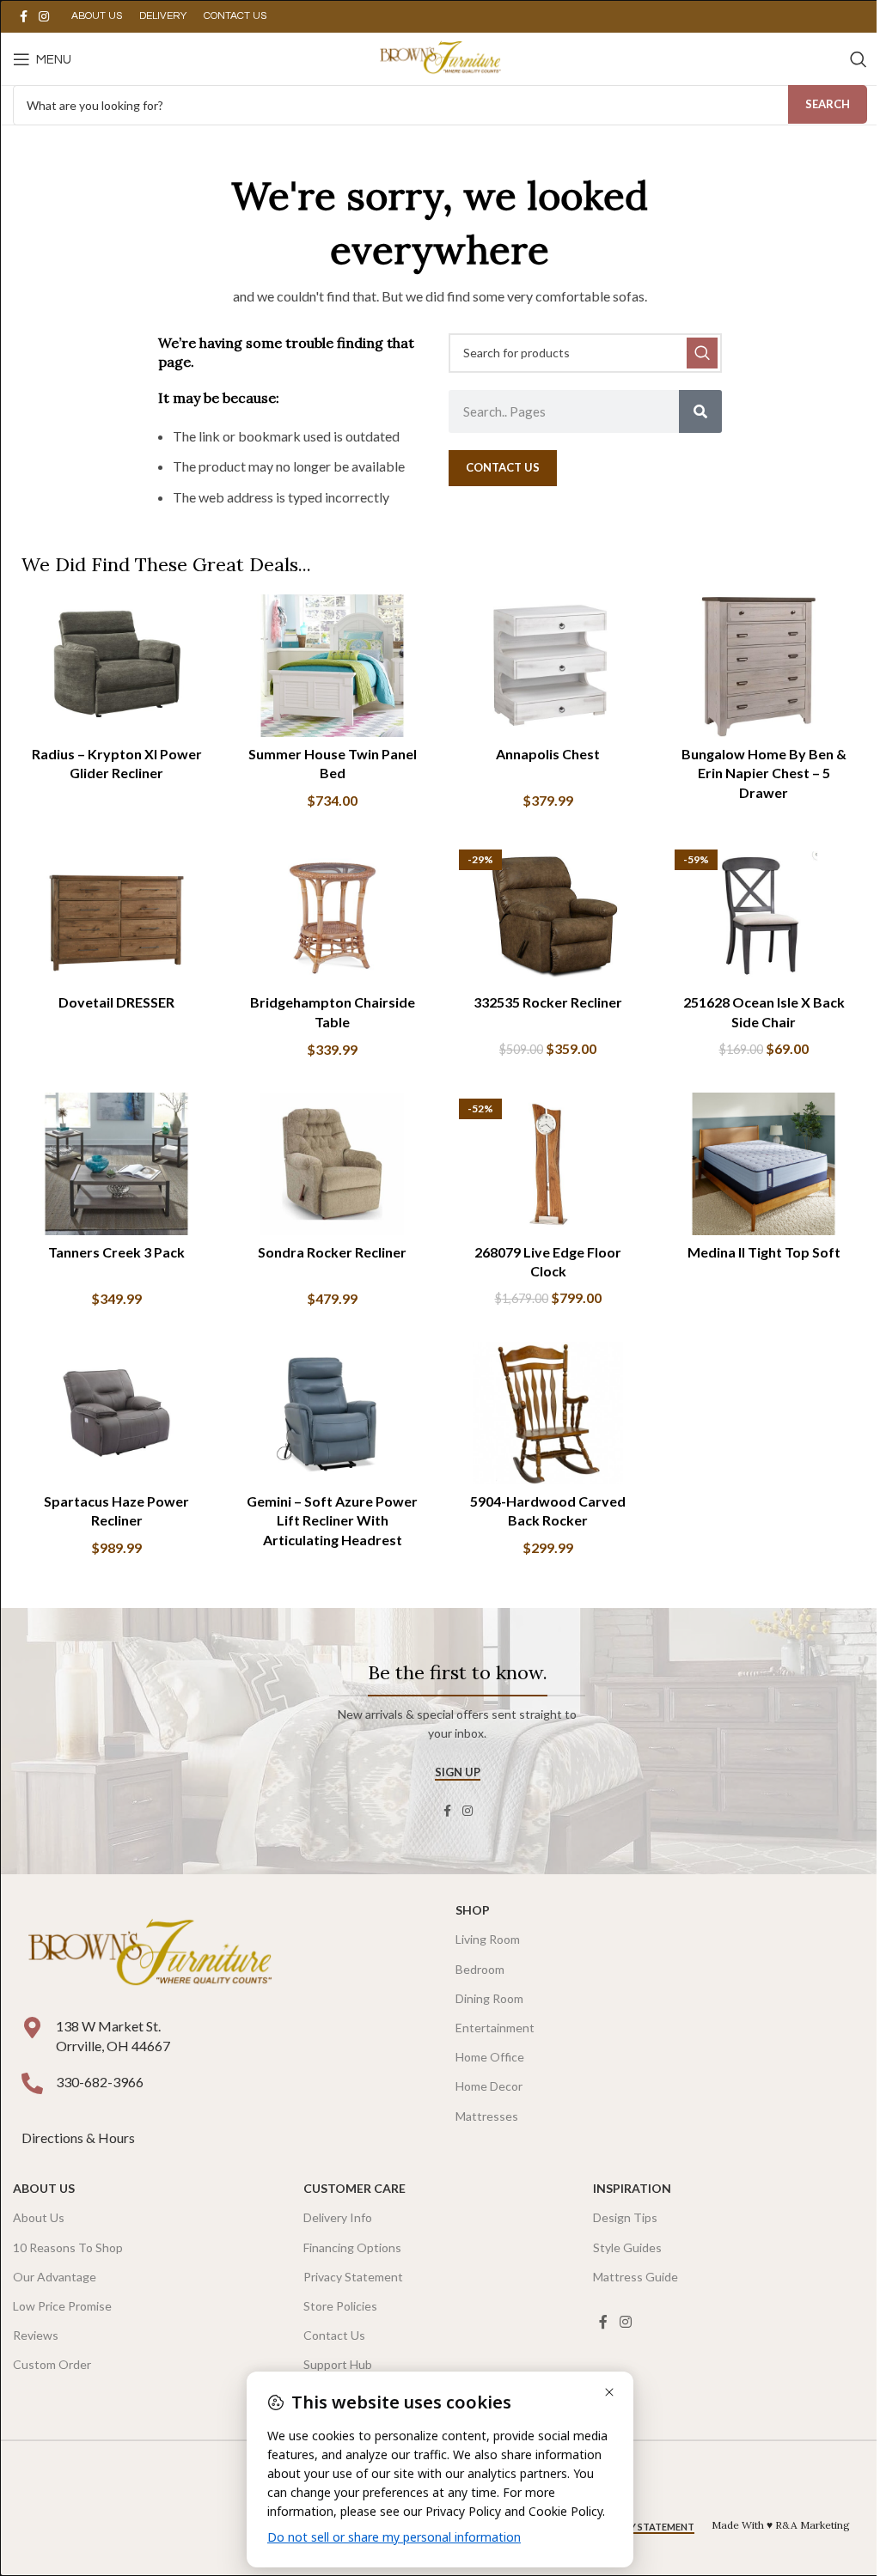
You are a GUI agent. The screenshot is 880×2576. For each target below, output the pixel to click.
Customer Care (354, 2188)
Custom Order (52, 2364)
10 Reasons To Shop (68, 2247)
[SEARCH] (702, 353)
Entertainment (495, 2028)
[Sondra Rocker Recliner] (332, 1164)
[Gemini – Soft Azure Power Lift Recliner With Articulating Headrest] (332, 1413)
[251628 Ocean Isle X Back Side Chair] (764, 915)
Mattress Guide (636, 2277)
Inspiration (632, 2188)
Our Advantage (55, 2277)
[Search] (859, 59)
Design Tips (625, 2217)
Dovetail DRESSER (116, 1002)
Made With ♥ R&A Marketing (781, 2525)
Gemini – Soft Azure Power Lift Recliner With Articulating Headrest (332, 1520)
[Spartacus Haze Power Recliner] (116, 1413)
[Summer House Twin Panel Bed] (332, 666)
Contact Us (334, 2335)
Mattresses (487, 2116)
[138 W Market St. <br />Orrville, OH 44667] (32, 2028)
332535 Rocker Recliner (548, 1002)
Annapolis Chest (548, 754)
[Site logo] (440, 57)
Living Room (488, 1939)
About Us (44, 2188)
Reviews (36, 2335)
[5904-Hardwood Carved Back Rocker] (548, 1413)
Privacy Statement (353, 2277)
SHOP (473, 1910)
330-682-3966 (100, 2082)
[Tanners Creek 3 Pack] (116, 1164)
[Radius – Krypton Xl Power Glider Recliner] (116, 666)
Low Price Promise (62, 2306)
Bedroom (480, 1969)
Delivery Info (338, 2217)
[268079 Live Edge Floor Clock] (548, 1164)
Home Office (490, 2057)
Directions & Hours (79, 2138)
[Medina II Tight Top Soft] (764, 1164)
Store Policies (340, 2306)
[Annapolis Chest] (548, 666)
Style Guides (627, 2247)
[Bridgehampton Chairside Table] (332, 915)
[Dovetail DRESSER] (116, 915)
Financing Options (352, 2247)
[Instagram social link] (44, 17)
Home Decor (489, 2086)
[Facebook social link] (23, 17)
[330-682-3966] (32, 2083)
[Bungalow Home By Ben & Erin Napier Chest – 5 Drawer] (764, 666)
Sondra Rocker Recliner (332, 1252)
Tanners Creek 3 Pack (116, 1252)
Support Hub (338, 2364)
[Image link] (150, 1955)
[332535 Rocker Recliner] (548, 915)
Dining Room (489, 1998)
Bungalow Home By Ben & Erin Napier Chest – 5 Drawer (764, 773)
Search (828, 104)
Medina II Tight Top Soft (764, 1252)
